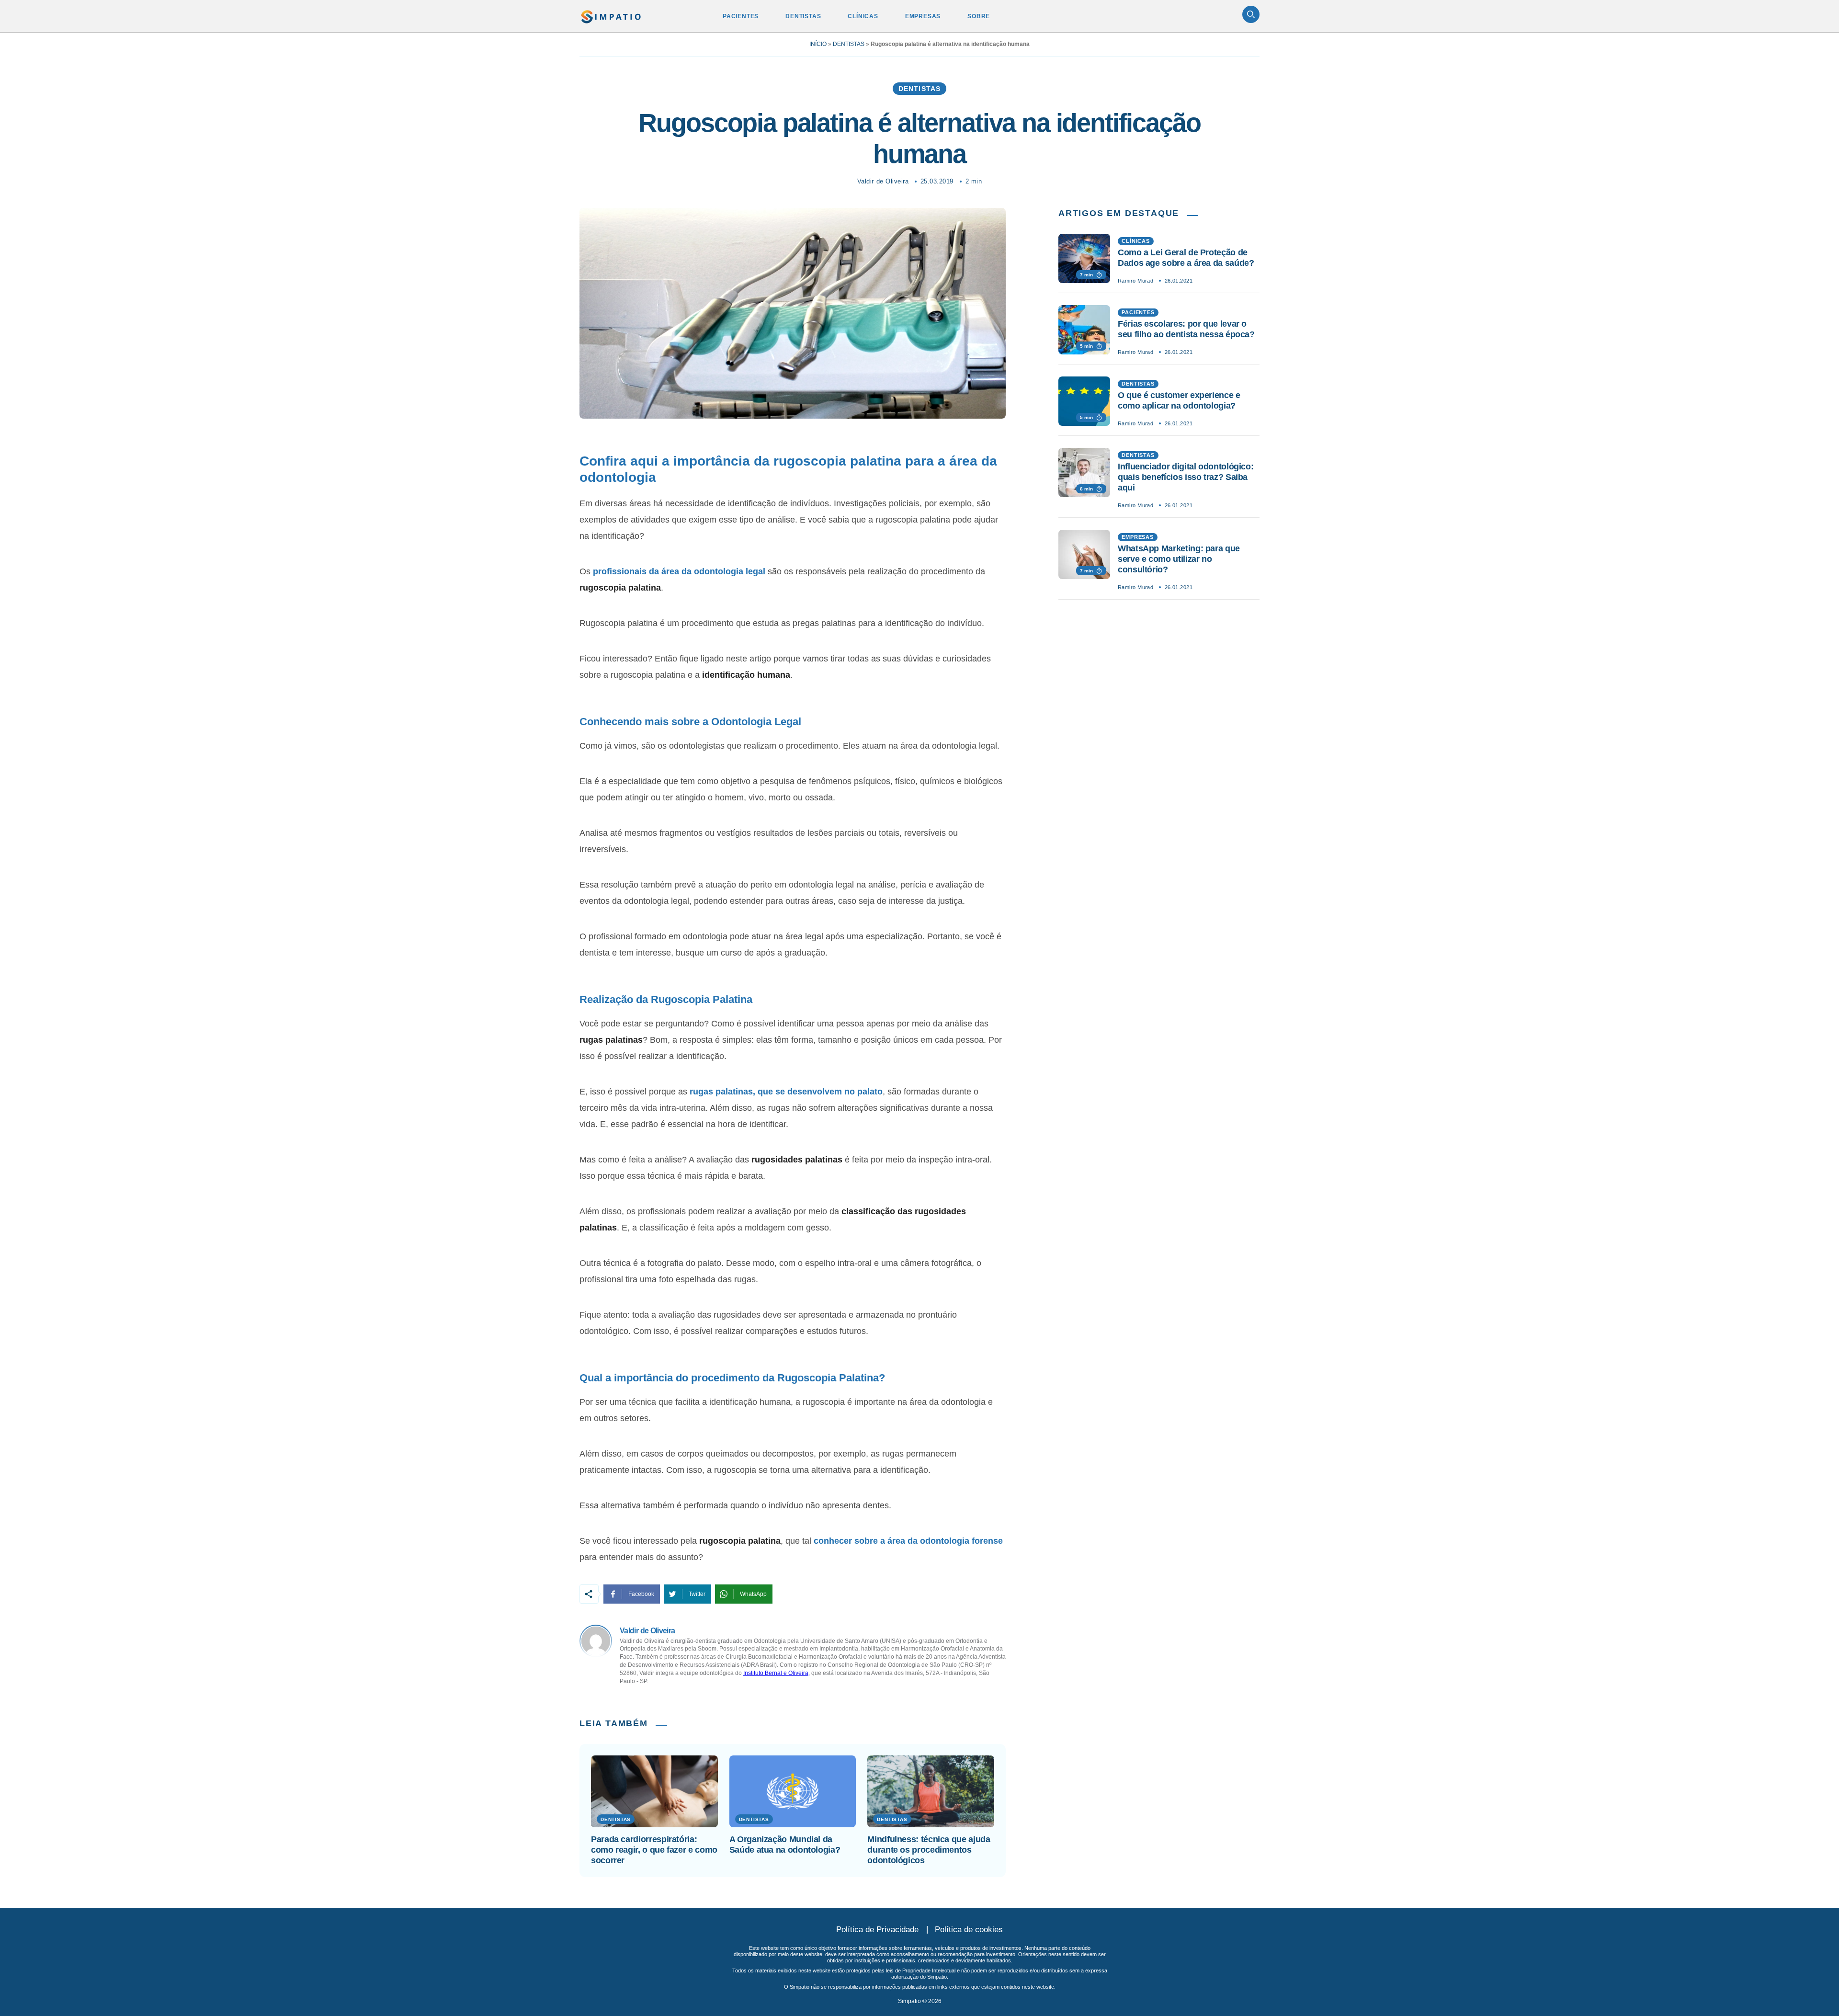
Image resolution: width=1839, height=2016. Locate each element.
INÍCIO (818, 44)
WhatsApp (753, 1594)
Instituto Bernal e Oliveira (776, 1673)
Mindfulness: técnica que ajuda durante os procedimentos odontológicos (929, 1850)
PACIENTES (741, 16)
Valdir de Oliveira (883, 181)
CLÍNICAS (863, 16)
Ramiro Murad (1135, 281)
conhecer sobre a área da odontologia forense (908, 1541)
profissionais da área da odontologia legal (679, 571)
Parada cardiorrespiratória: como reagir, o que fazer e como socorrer (654, 1850)
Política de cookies (969, 1930)
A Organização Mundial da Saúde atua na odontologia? (785, 1845)
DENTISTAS (803, 16)
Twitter (697, 1594)
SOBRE (979, 16)
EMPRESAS (923, 16)
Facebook (641, 1594)
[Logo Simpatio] (611, 15)
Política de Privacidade (877, 1930)
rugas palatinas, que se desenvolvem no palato (786, 1092)
